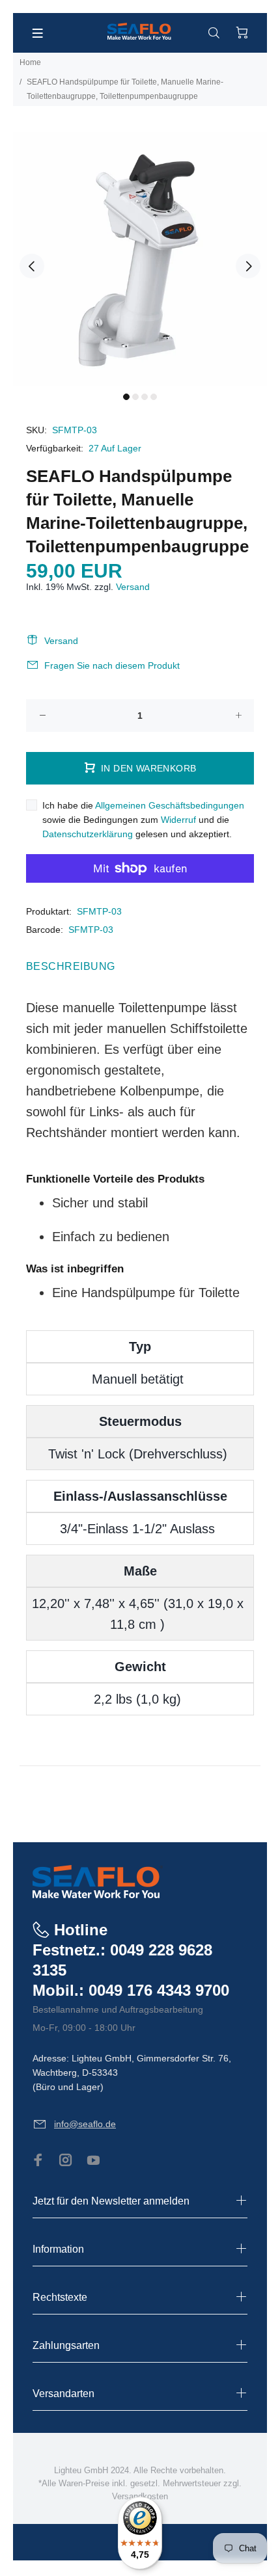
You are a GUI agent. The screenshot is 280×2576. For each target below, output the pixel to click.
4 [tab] (154, 397)
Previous (32, 266)
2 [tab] (135, 397)
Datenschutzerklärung (88, 834)
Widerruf (178, 820)
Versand (133, 587)
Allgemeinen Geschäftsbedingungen (170, 805)
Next (248, 266)
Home (30, 62)
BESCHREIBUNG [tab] (71, 966)
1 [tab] (126, 397)
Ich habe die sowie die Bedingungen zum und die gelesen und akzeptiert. (143, 820)
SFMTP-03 (99, 911)
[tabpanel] (140, 259)
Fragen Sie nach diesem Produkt (112, 665)
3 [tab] (145, 397)
